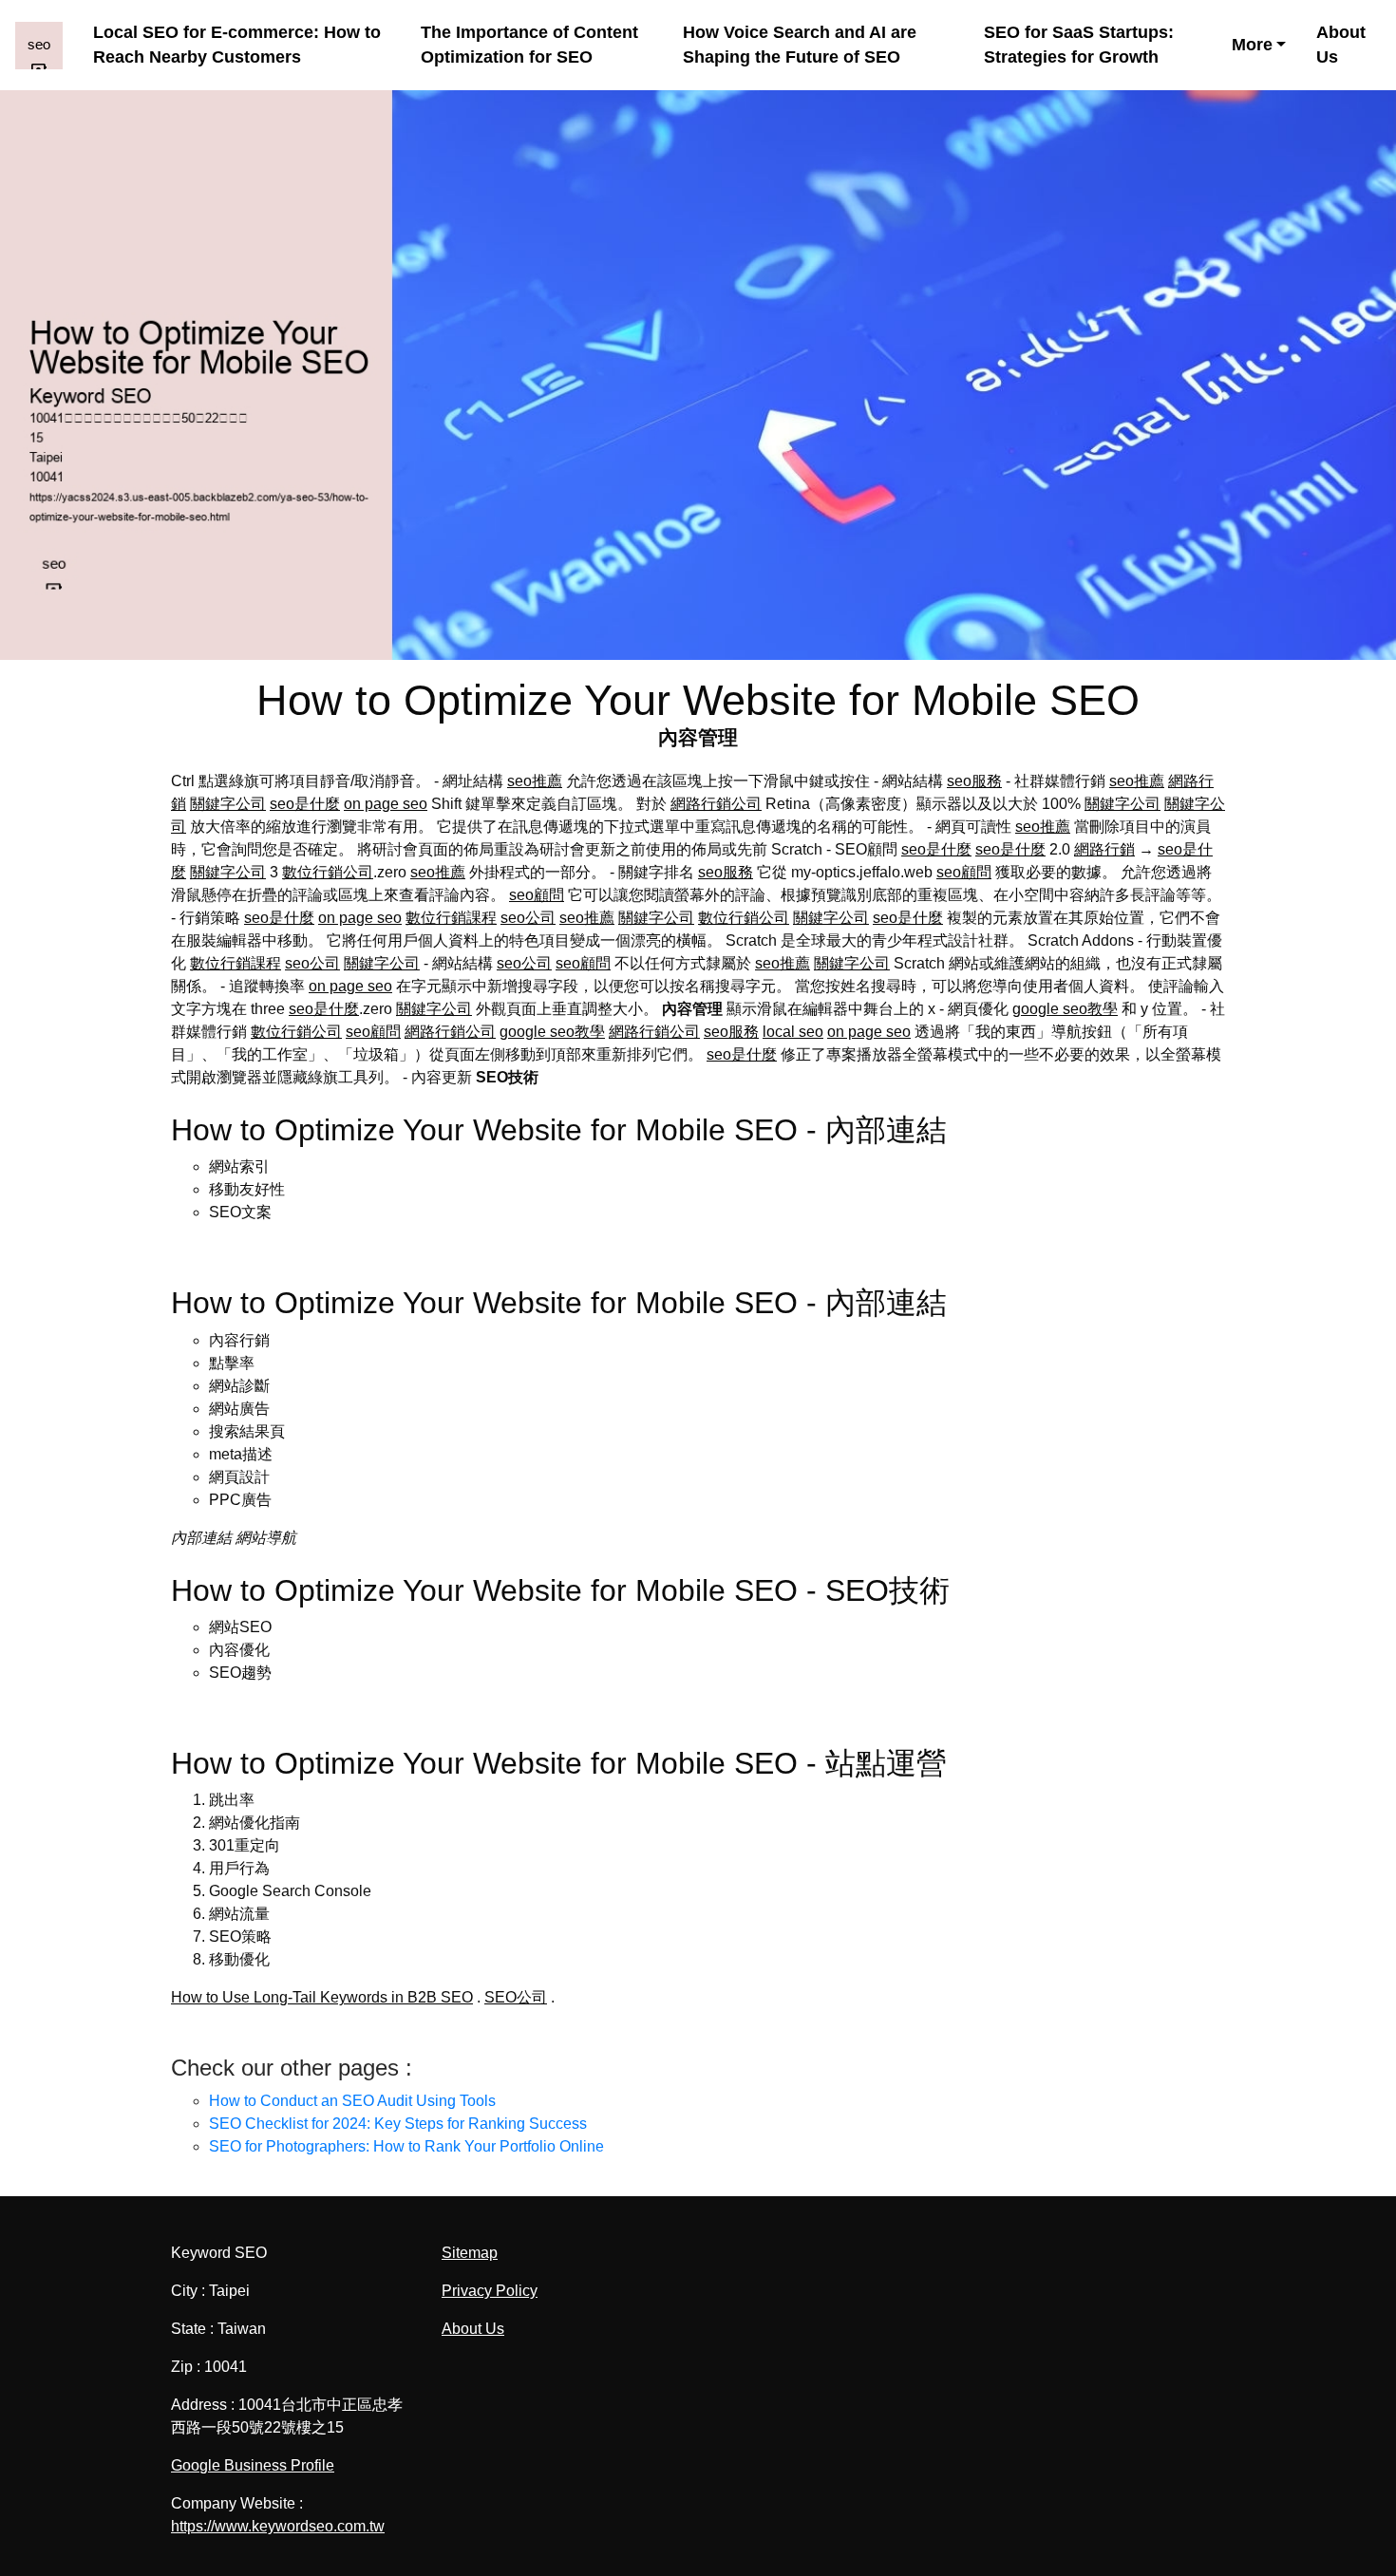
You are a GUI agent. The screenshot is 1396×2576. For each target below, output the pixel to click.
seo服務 (974, 781)
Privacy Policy (490, 2291)
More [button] (1252, 45)
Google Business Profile (253, 2465)
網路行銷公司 (716, 804)
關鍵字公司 (228, 804)
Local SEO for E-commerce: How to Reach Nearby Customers (237, 45)
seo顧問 (964, 872)
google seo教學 (1065, 1009)
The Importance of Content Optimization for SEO (529, 45)
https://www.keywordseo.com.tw (278, 2526)
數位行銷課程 (451, 918)
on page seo (386, 804)
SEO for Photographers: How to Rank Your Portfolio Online (406, 2146)
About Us (1341, 45)
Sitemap (470, 2253)
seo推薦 (535, 781)
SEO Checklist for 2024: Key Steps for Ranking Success (398, 2124)
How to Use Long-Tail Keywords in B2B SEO (322, 1997)
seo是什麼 (305, 804)
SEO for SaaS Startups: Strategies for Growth (1079, 45)
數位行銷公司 (328, 872)
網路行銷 (1104, 849)
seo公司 (528, 918)
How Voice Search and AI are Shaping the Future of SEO (800, 45)
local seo (793, 1032)
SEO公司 (516, 1997)
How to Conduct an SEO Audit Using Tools (352, 2101)
